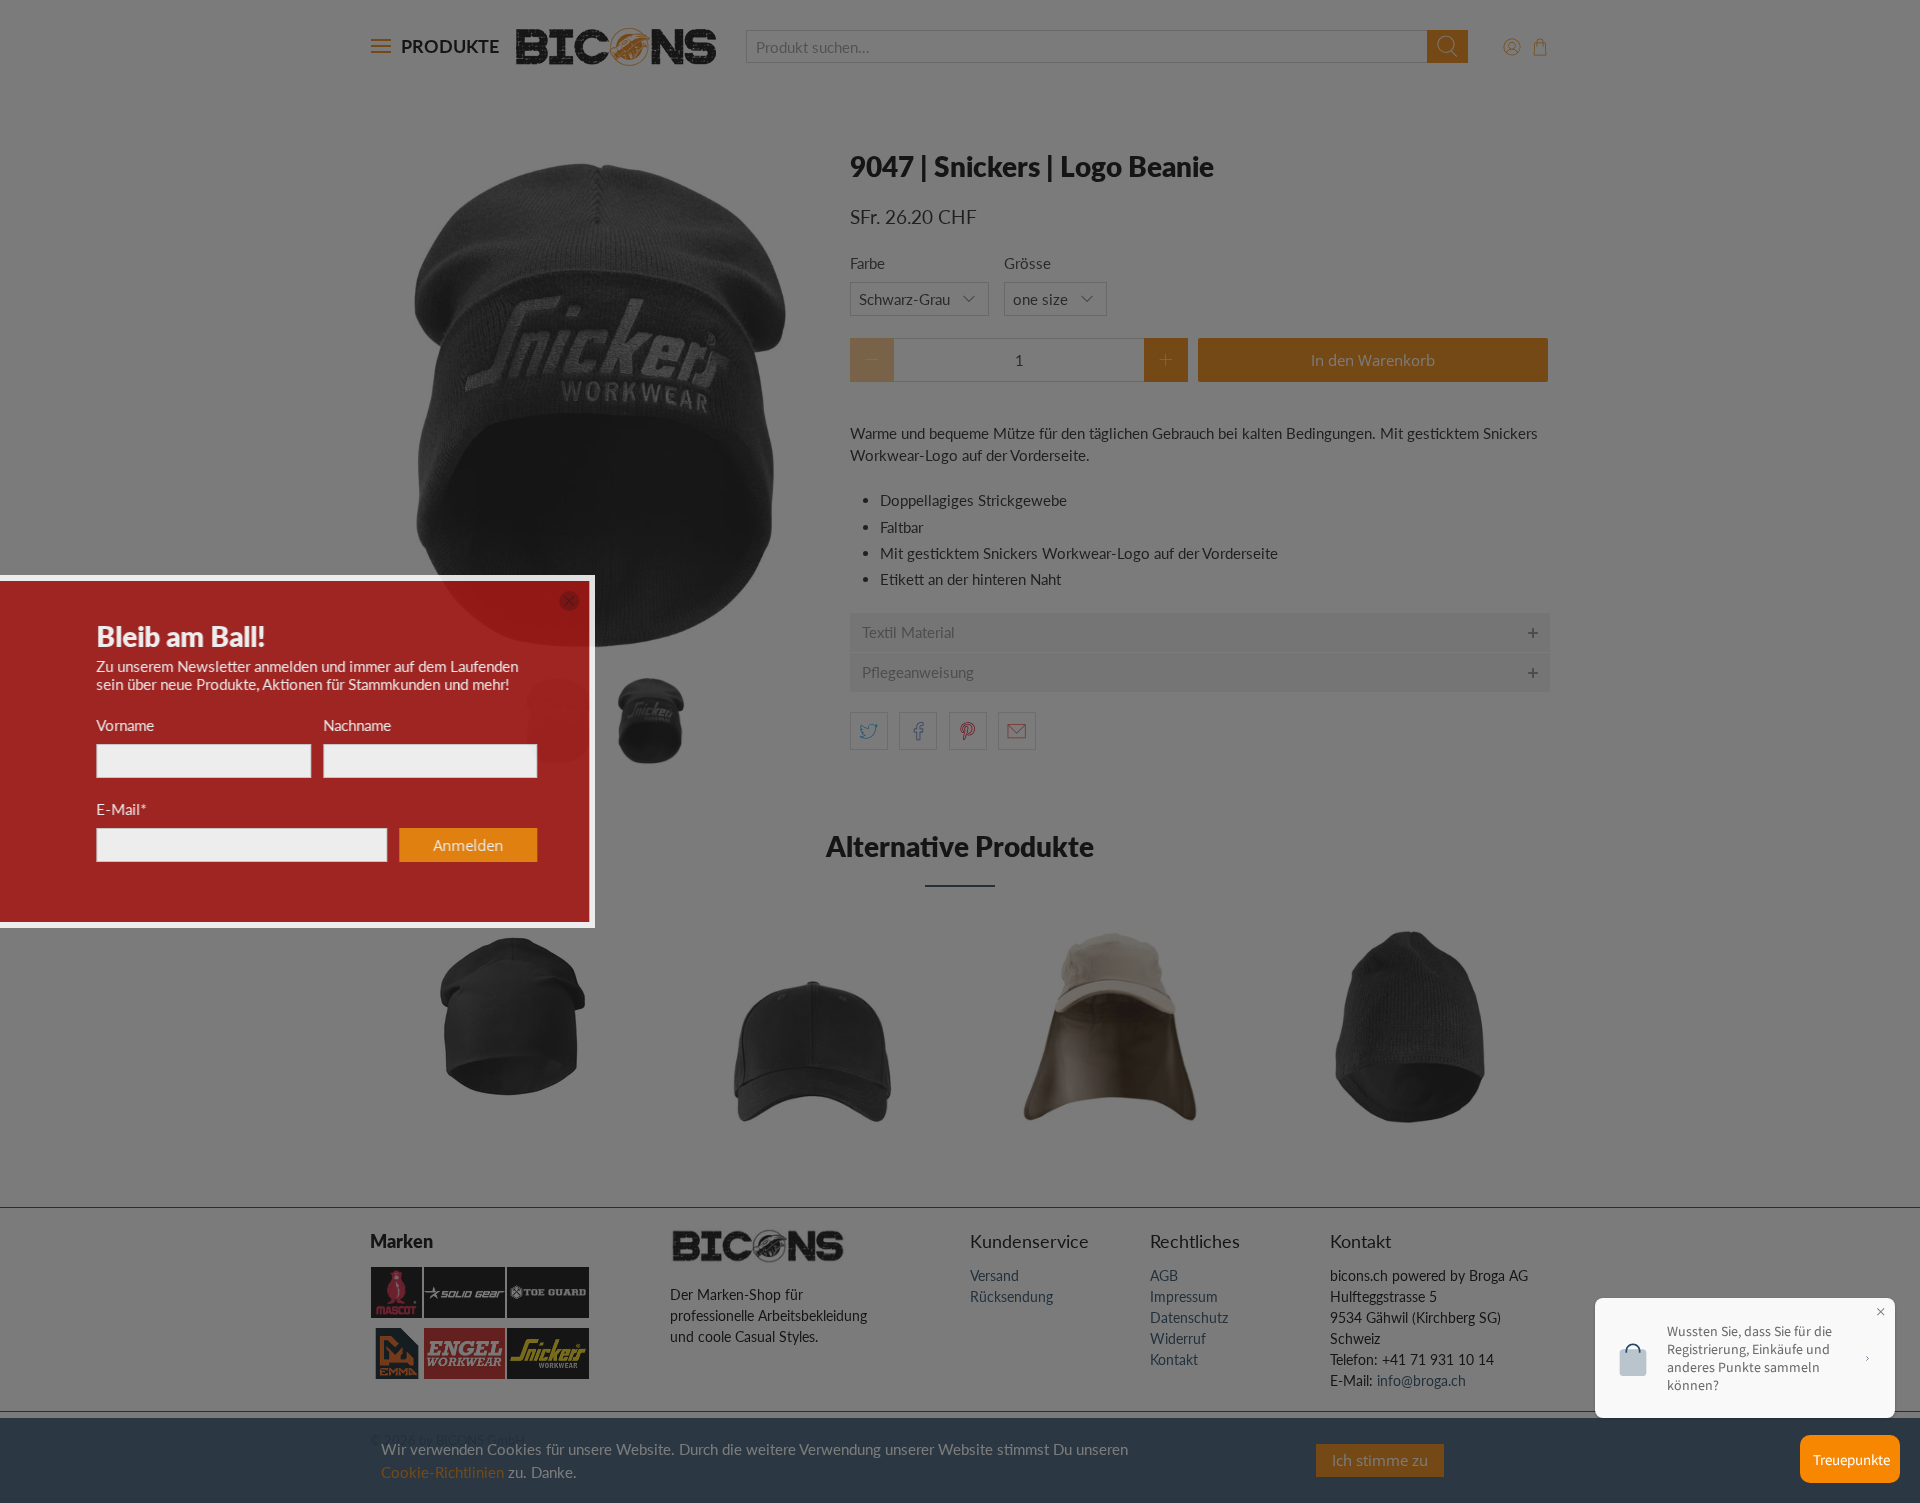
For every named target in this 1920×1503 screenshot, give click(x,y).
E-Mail (918, 809)
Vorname (922, 725)
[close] (1366, 601)
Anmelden (1265, 845)
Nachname (1153, 725)
